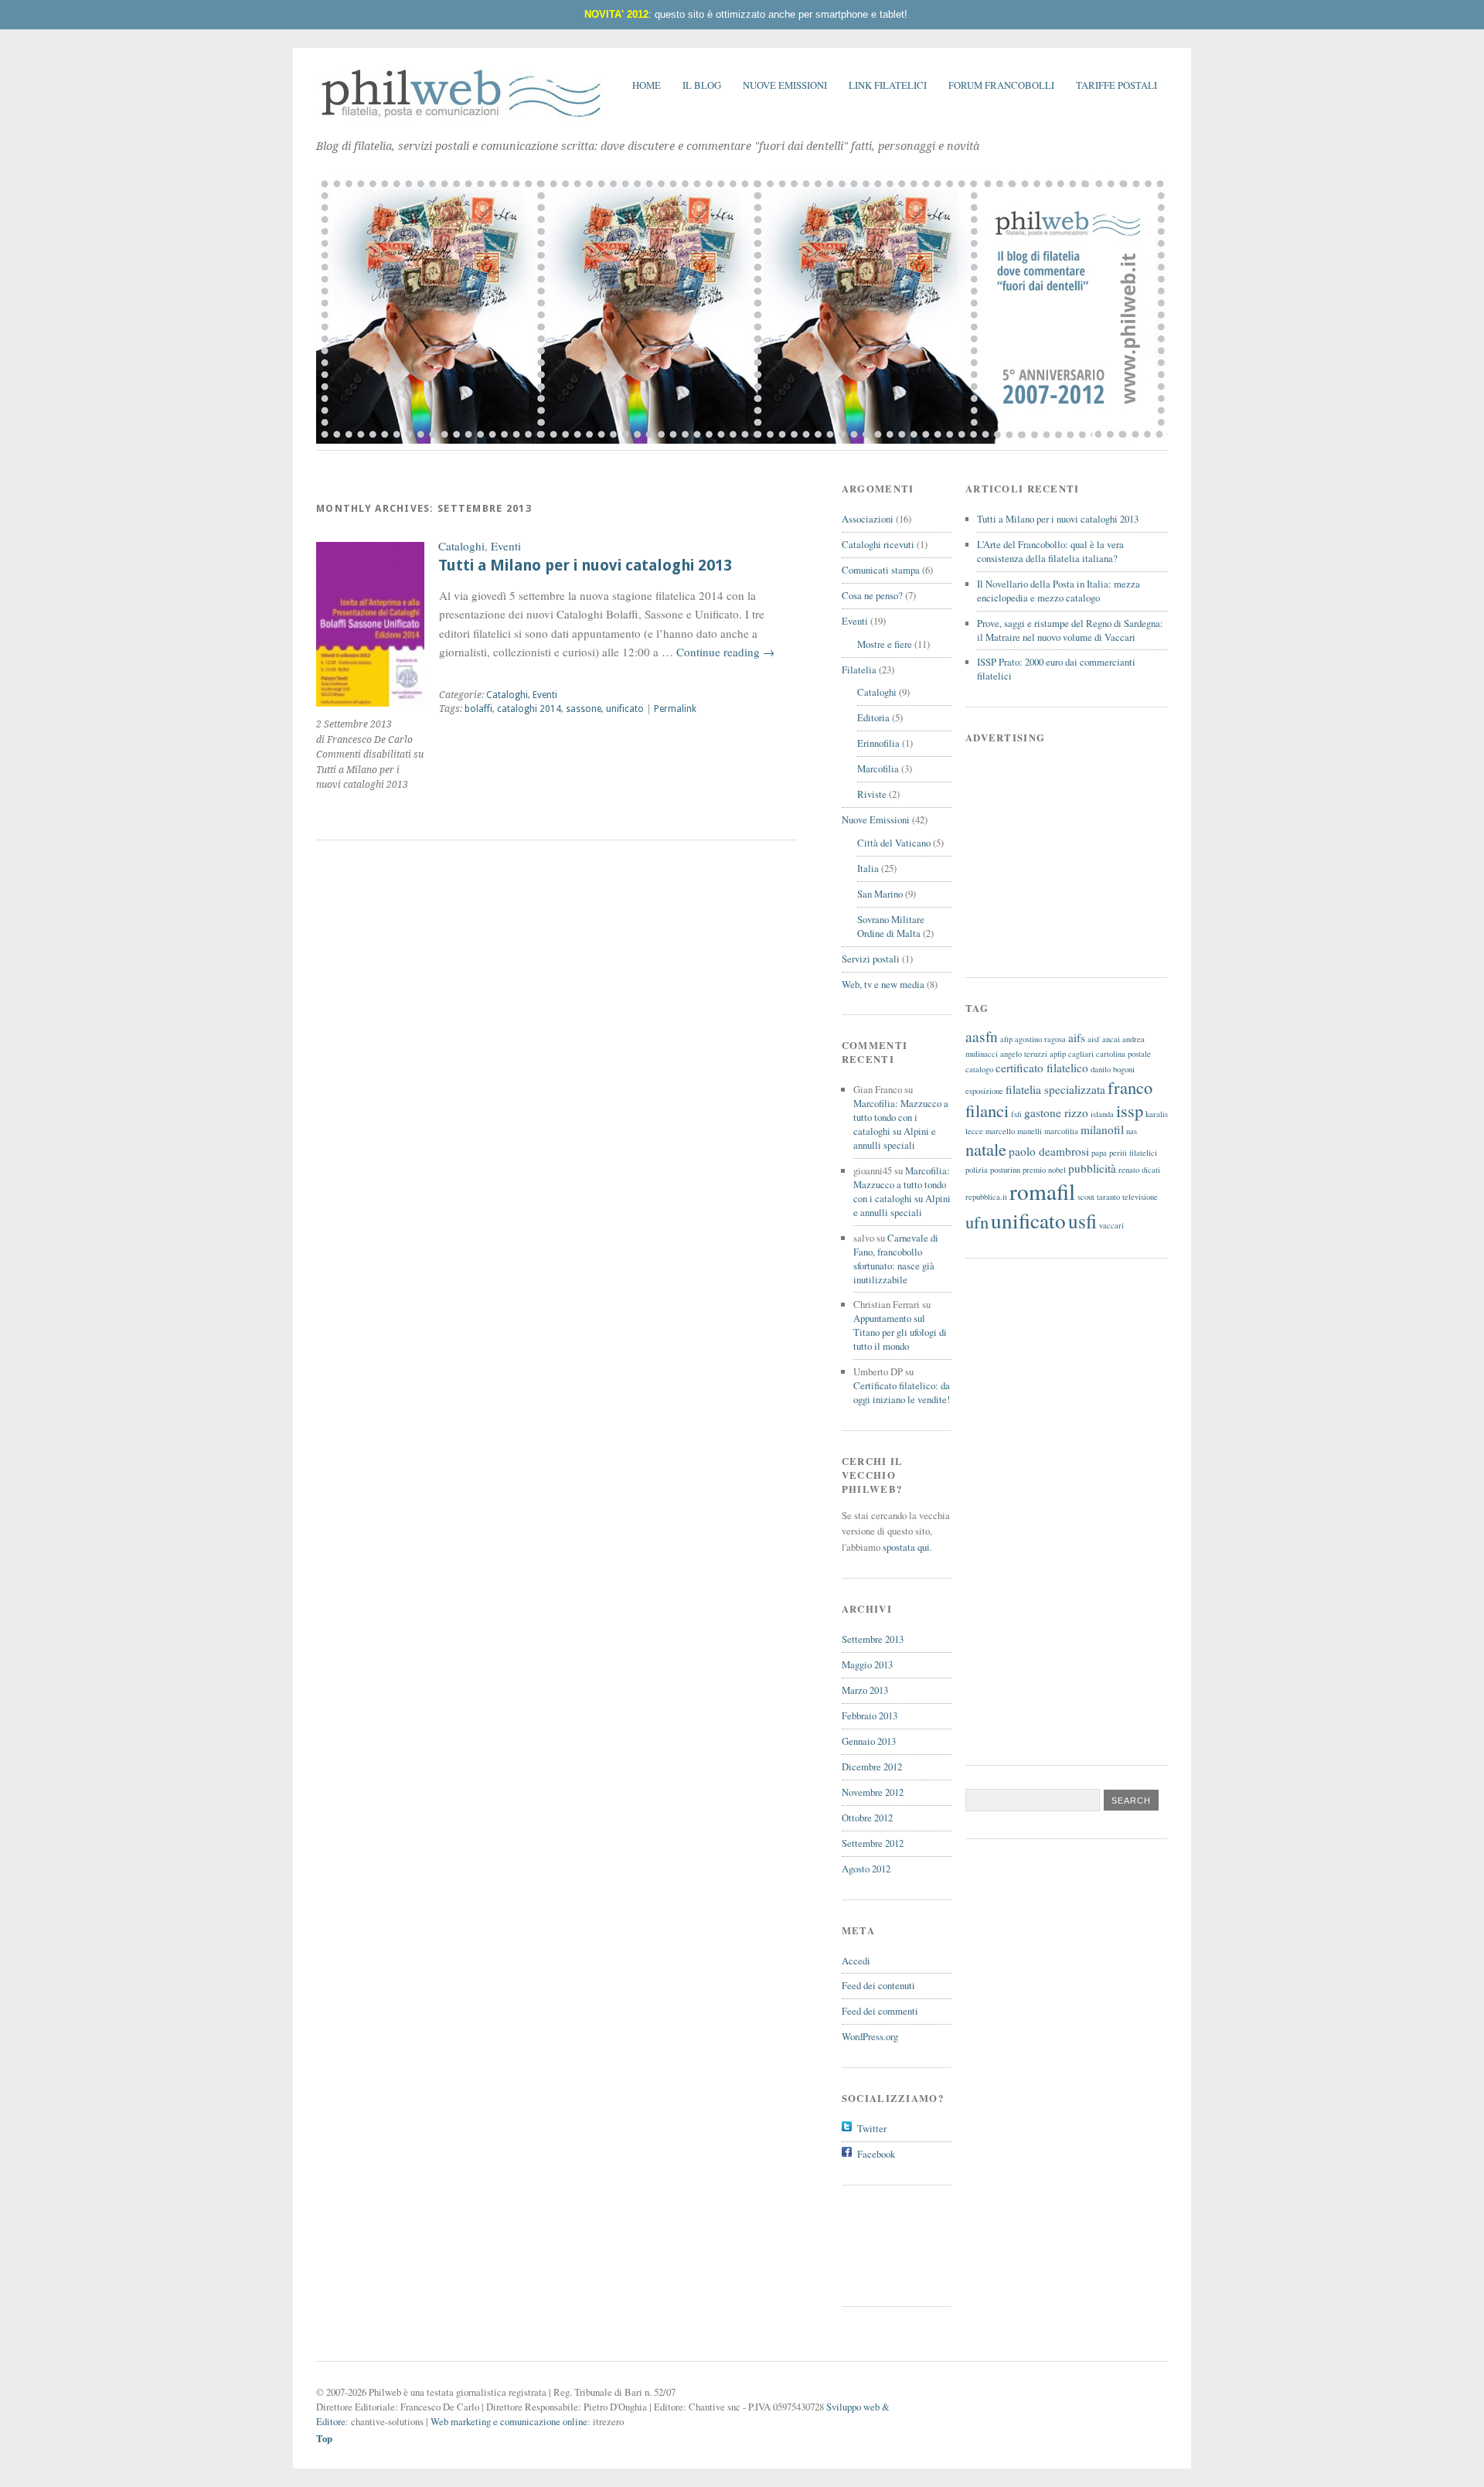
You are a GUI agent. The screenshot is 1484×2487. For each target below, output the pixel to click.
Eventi (506, 546)
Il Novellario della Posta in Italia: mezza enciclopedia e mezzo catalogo (1059, 591)
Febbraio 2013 (870, 1715)
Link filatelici (888, 85)
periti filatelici (1133, 1153)
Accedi (856, 1961)
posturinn (1005, 1170)
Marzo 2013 (865, 1690)
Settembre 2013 (873, 1639)
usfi (1082, 1221)
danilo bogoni (1113, 1069)
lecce (974, 1131)
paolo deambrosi (1049, 1151)
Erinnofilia (878, 743)
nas (1132, 1131)
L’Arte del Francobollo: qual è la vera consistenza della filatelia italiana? (1050, 551)
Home (647, 85)
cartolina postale (1123, 1054)
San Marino (880, 894)
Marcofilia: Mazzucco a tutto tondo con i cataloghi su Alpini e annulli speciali (901, 1124)
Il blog (702, 85)
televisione (1140, 1197)
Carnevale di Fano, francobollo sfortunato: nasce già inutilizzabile (896, 1259)
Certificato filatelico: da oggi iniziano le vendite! (902, 1392)
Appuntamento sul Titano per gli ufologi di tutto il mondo (900, 1332)
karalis (1157, 1114)
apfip (1058, 1054)
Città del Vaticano (894, 843)
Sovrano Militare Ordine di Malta (891, 926)
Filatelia (859, 669)
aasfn (982, 1036)
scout (1086, 1197)
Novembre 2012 (873, 1792)
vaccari (1111, 1225)
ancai (1111, 1039)
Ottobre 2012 (867, 1818)
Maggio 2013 (867, 1664)
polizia (977, 1170)
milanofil (1102, 1129)
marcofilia (1061, 1131)
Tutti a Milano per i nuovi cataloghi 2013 (585, 566)
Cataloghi (461, 546)
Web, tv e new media (883, 984)
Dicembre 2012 (872, 1766)
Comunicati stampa (881, 570)
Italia (868, 868)
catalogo (979, 1069)
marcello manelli (1014, 1131)
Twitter (872, 2128)
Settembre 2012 (873, 1843)
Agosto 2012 (866, 1869)
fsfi (1016, 1114)
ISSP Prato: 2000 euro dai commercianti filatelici (1056, 669)
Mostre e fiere (885, 644)
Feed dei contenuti (878, 1985)
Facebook (876, 2154)
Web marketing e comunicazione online (509, 2421)
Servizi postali (871, 959)
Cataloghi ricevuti (878, 544)
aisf (1094, 1039)
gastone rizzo (1056, 1112)
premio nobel (1044, 1170)
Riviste (872, 794)
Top (324, 2438)
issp (1130, 1110)
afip (1006, 1039)
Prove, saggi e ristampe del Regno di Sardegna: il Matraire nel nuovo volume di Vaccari (1070, 630)
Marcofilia (878, 768)
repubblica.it (986, 1197)
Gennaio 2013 (869, 1741)
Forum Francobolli (1001, 85)
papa (1099, 1153)
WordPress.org (870, 2036)
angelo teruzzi (1024, 1054)
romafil (1042, 1191)
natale (986, 1149)
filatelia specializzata (1055, 1089)
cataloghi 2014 (529, 709)
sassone (584, 709)
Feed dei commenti (880, 2011)
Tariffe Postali (1116, 85)
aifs (1077, 1037)
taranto (1108, 1197)
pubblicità (1092, 1168)
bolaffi (478, 709)
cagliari (1081, 1054)
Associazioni (868, 519)
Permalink (675, 709)
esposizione (984, 1091)
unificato (625, 709)
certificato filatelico (1042, 1068)
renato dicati (1139, 1170)
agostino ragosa (1040, 1039)
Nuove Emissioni (785, 85)
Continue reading (725, 652)
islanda (1102, 1114)
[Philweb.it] (462, 119)
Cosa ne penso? (872, 595)
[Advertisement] (911, 2243)
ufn (977, 1221)
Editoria (873, 717)
